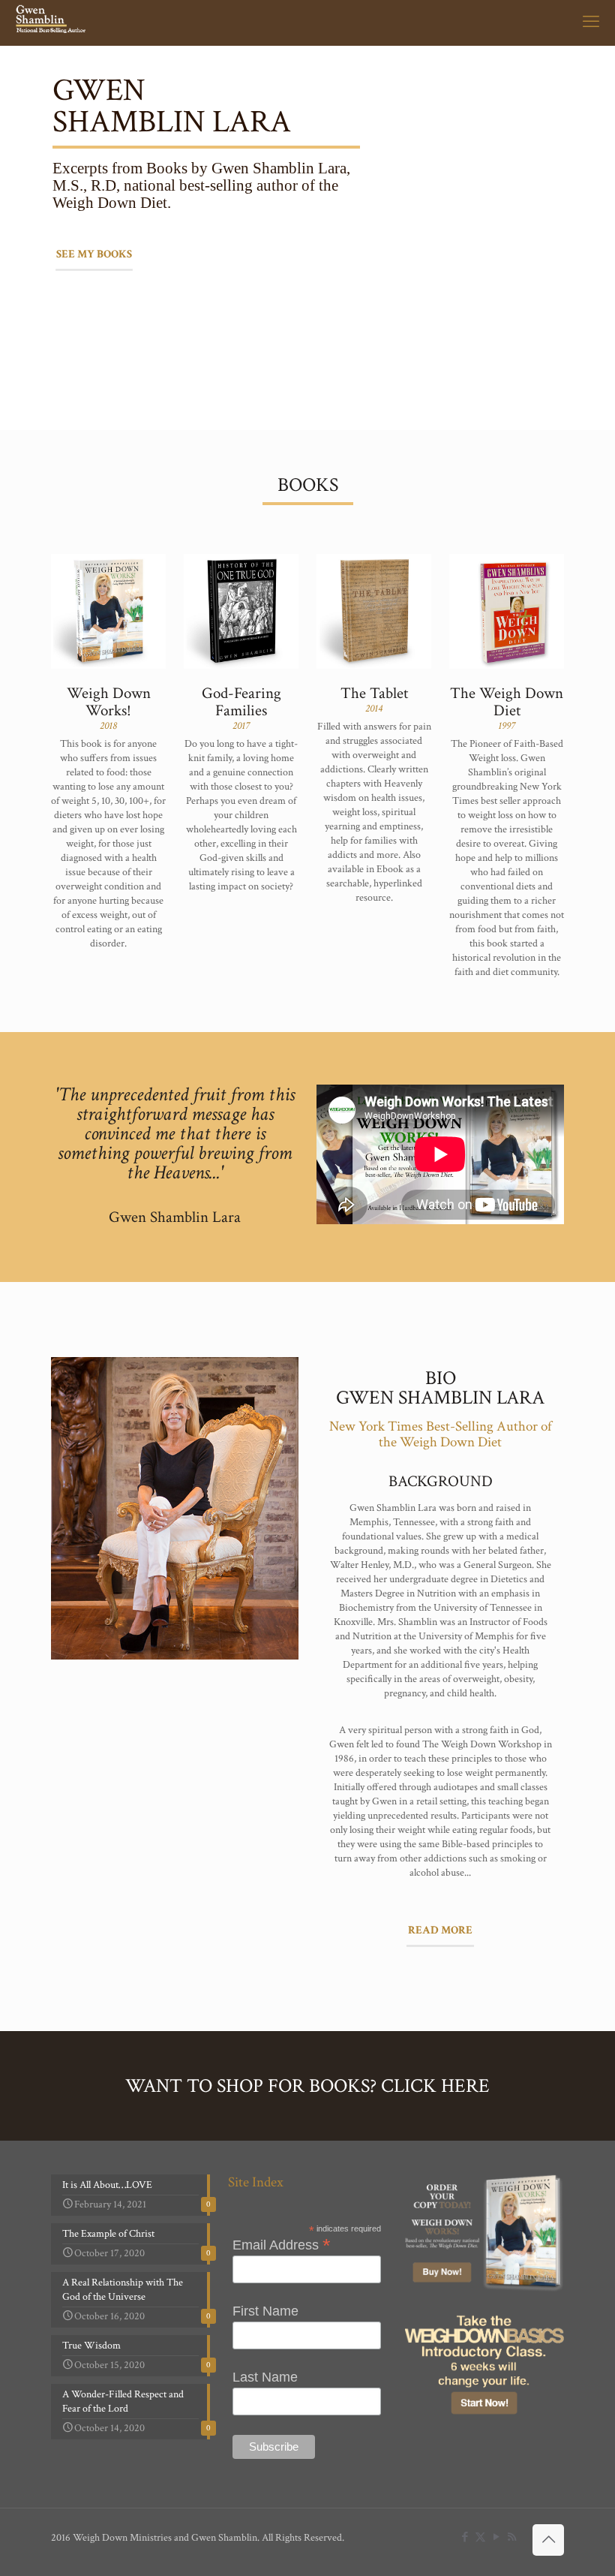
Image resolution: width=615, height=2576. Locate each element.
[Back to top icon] (548, 2540)
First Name (265, 2311)
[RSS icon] (512, 2537)
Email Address (282, 2244)
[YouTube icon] (496, 2537)
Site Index (256, 2182)
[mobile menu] (591, 23)
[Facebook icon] (465, 2537)
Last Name (265, 2377)
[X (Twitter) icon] (480, 2537)
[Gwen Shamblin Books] (52, 23)
